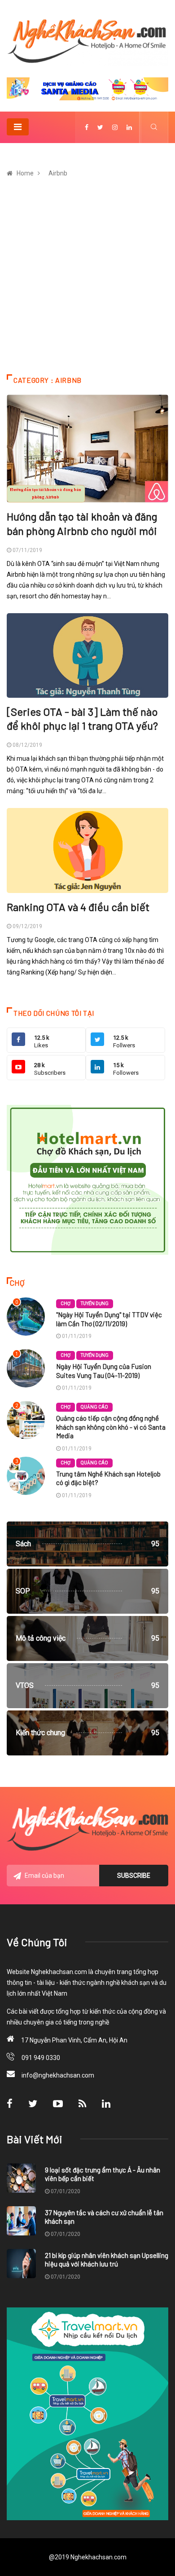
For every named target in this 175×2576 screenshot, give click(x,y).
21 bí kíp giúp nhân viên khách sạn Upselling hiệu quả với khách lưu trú (107, 2260)
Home (25, 173)
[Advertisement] (87, 282)
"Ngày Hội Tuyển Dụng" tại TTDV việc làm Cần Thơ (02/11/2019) (109, 1319)
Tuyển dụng (95, 1304)
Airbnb (58, 173)
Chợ (66, 1304)
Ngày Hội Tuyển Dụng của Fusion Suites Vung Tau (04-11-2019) (104, 1371)
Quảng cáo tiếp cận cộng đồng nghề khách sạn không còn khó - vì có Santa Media (111, 1427)
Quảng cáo (94, 1407)
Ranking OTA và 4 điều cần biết (78, 907)
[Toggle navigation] (18, 127)
